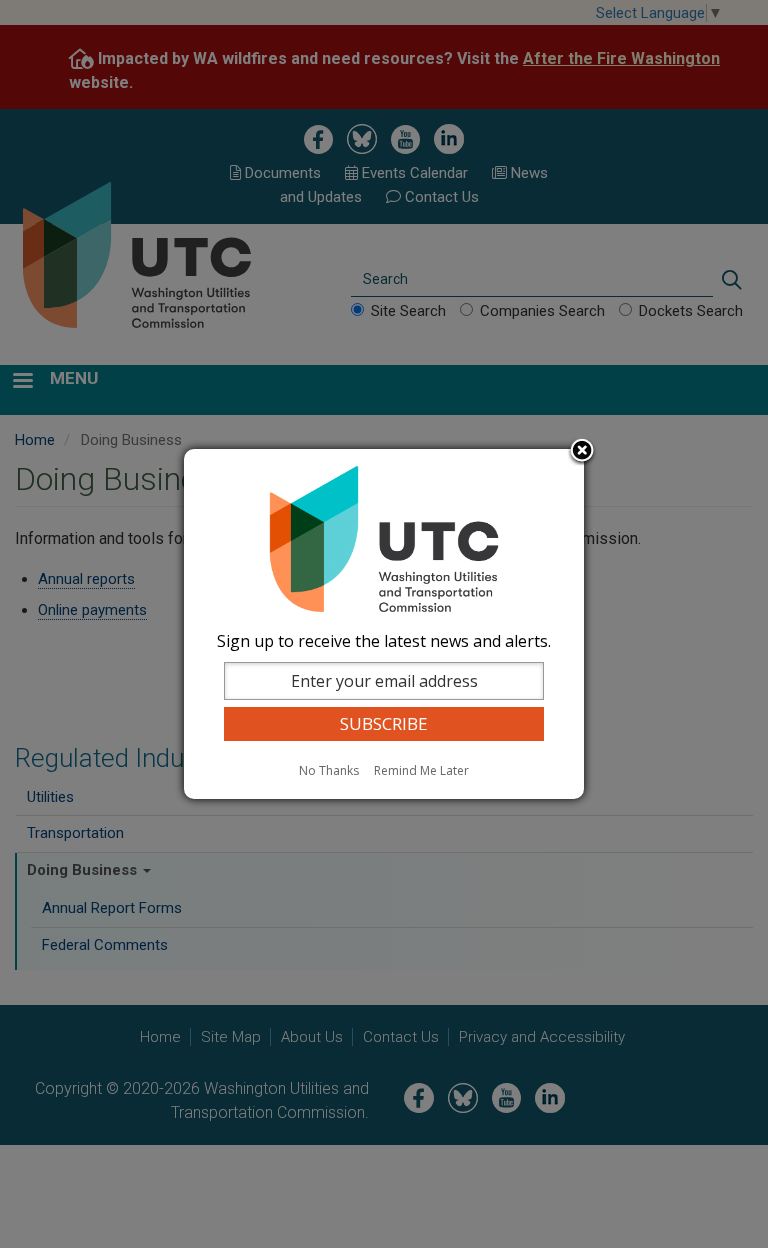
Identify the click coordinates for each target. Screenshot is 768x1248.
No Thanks (329, 770)
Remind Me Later (421, 770)
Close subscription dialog (582, 452)
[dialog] (384, 624)
